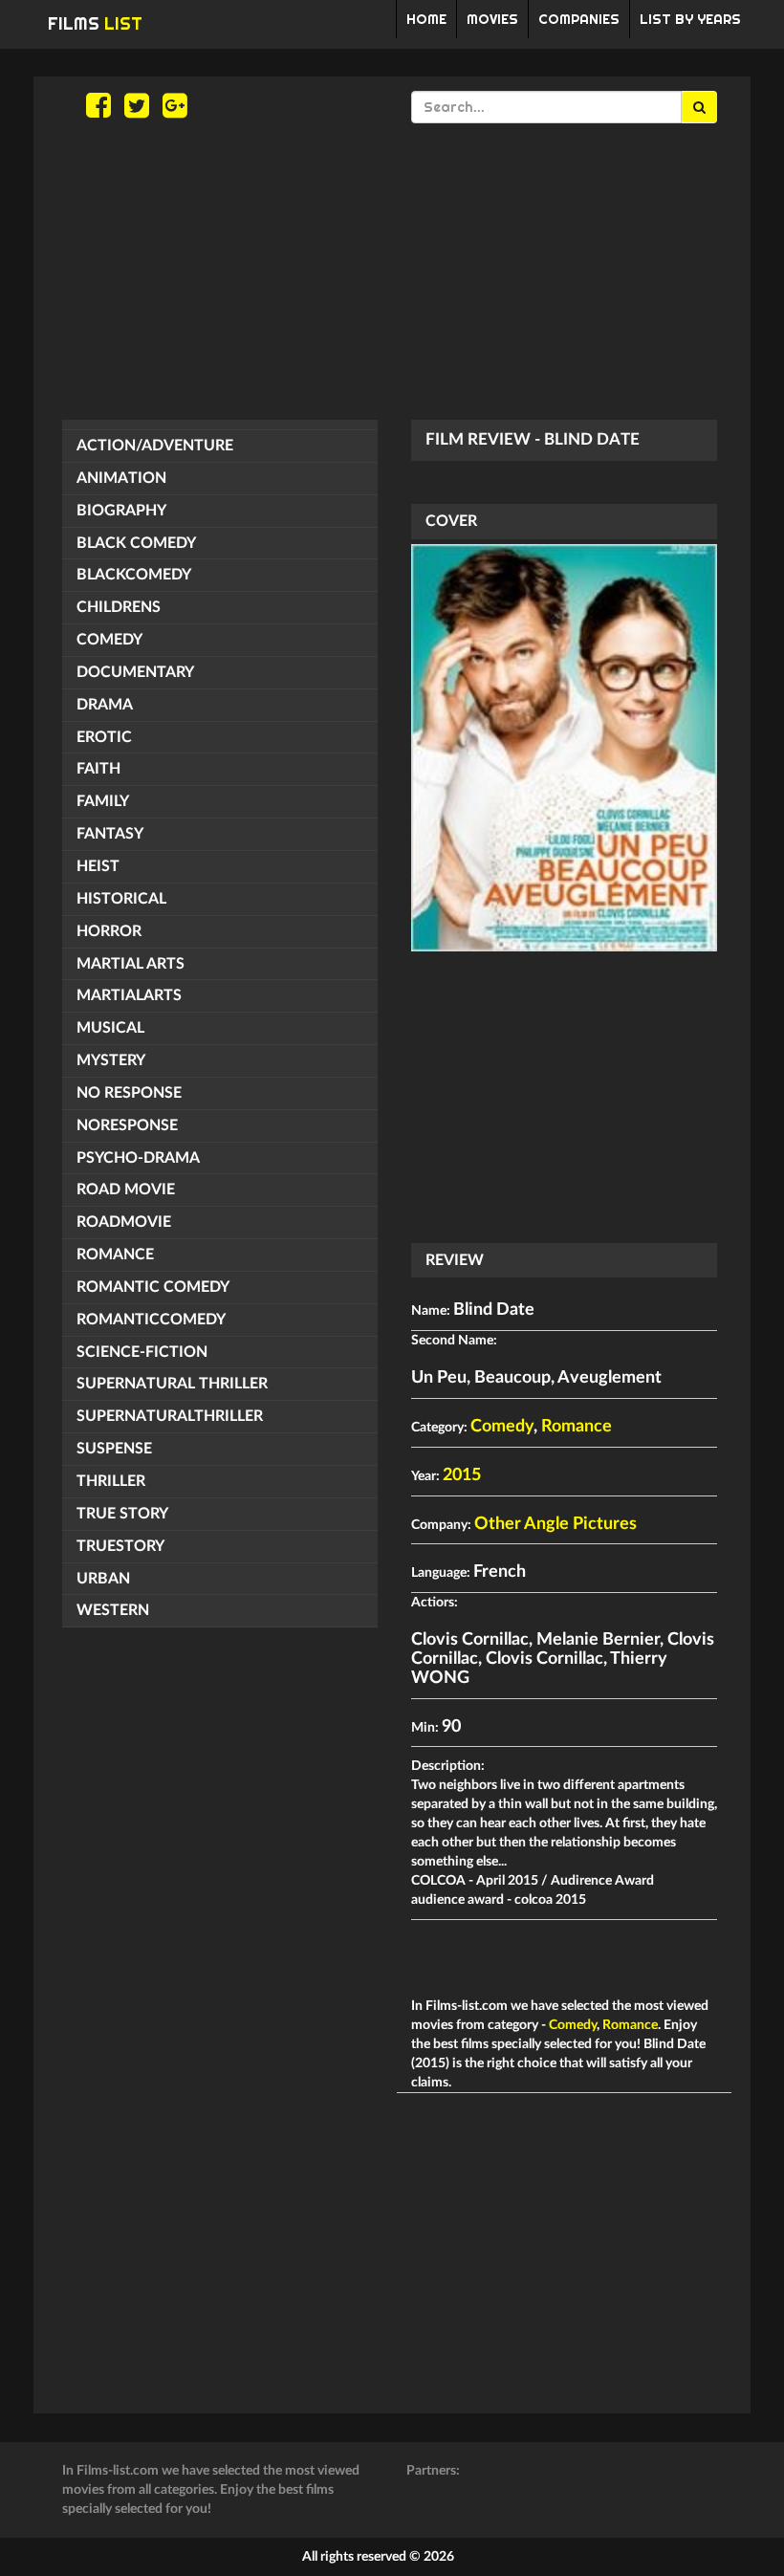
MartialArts (129, 995)
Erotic (104, 737)
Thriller (111, 1481)
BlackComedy (134, 575)
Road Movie (126, 1190)
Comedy (109, 640)
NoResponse (127, 1125)
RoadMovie (124, 1222)
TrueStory (120, 1546)
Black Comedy (136, 543)
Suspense (114, 1449)
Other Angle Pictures (555, 1524)
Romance (115, 1255)
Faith (98, 769)
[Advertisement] (392, 272)
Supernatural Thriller (172, 1384)
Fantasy (110, 834)
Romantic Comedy (153, 1287)
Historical (121, 899)
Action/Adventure (155, 446)
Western (113, 1610)
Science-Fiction (142, 1352)
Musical (110, 1028)
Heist (98, 866)
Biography (121, 511)
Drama (105, 705)
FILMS (95, 23)
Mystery (111, 1060)
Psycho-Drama (138, 1158)
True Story (122, 1514)
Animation (121, 478)
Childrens (119, 607)
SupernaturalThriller (170, 1416)
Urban (103, 1579)
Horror (109, 931)
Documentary (135, 672)
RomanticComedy (151, 1320)
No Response (129, 1093)
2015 (462, 1475)
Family (103, 801)
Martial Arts (131, 964)
